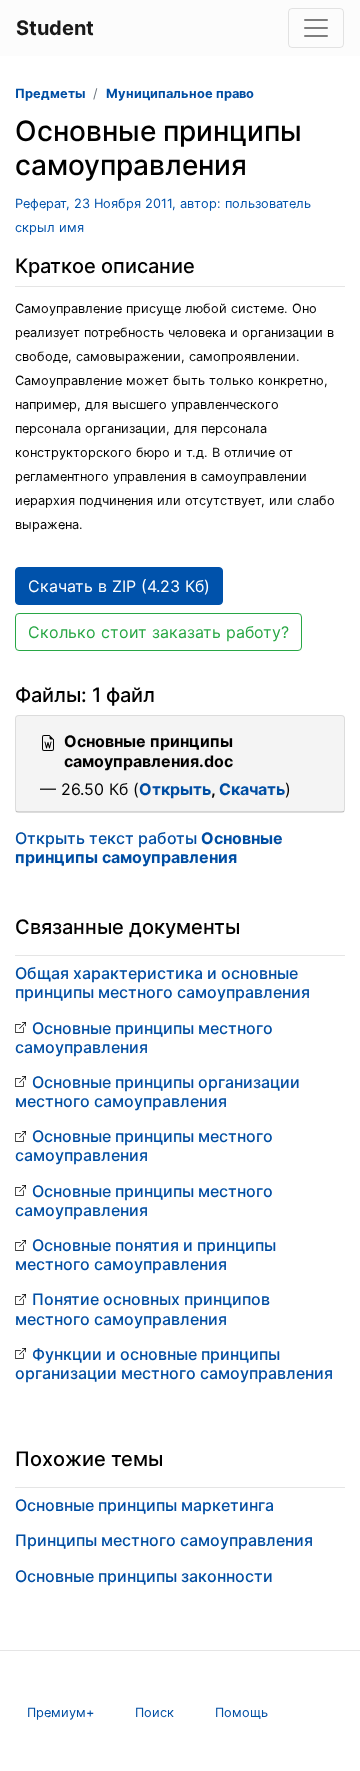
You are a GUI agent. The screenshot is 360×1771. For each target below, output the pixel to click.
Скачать (252, 789)
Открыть (175, 789)
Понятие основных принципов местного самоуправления (142, 1308)
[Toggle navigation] (316, 28)
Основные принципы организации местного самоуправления (157, 1091)
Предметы (50, 93)
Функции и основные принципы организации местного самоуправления (174, 1363)
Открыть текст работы (149, 847)
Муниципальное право (180, 93)
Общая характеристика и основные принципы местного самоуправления (162, 982)
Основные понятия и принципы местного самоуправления (145, 1254)
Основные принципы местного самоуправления (144, 1037)
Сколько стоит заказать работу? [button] (158, 632)
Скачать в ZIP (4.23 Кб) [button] (119, 586)
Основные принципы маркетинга (144, 1505)
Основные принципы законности (144, 1576)
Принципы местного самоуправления (164, 1540)
